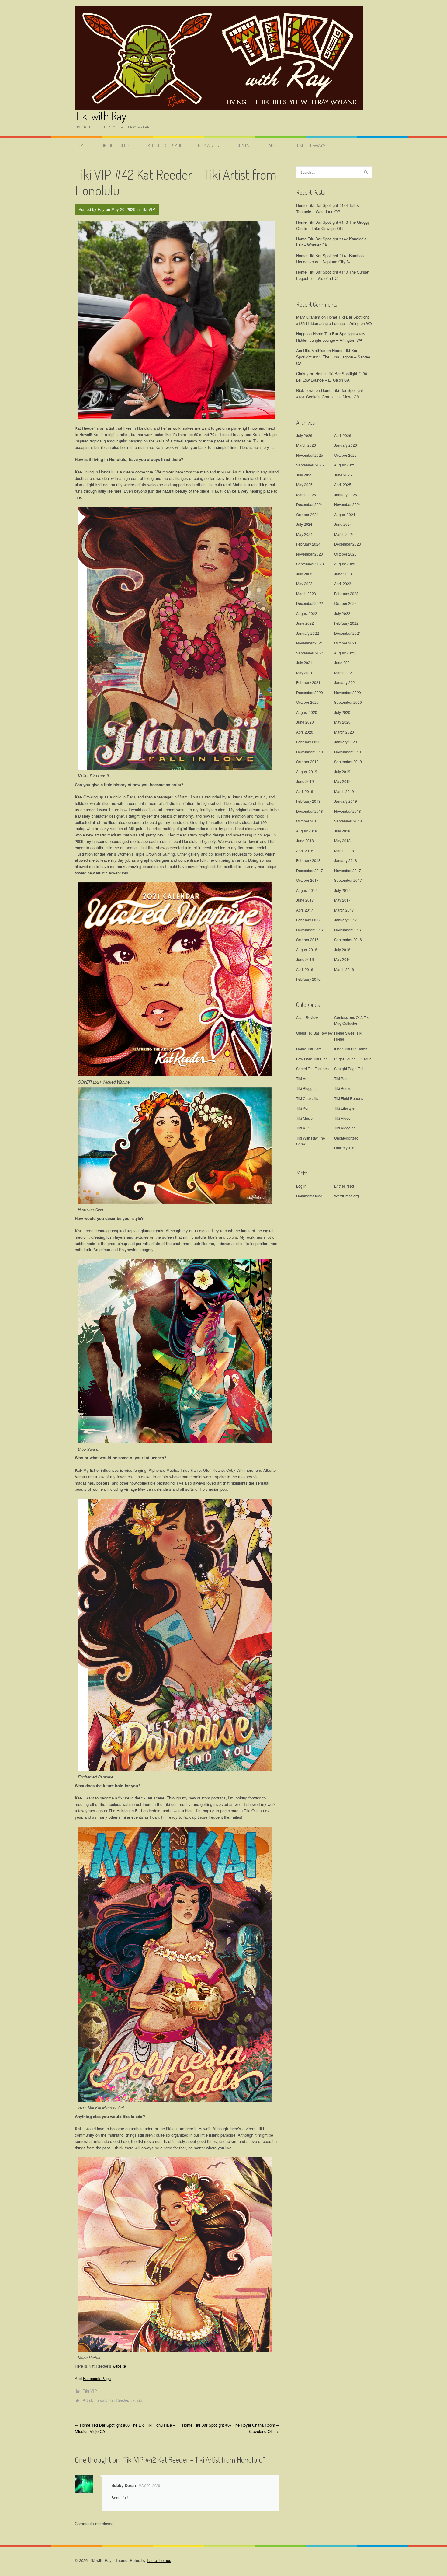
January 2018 (346, 860)
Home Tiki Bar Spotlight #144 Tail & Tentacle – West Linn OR (328, 208)
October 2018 (307, 821)
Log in (301, 1186)
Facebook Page (97, 2378)
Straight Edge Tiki (349, 1068)
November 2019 (348, 752)
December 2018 (310, 811)
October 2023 (345, 554)
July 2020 (342, 712)
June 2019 (305, 781)
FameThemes (159, 2560)
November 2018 (348, 811)
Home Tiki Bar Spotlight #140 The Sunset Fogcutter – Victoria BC (333, 275)
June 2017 (305, 900)
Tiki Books (343, 1088)
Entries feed (344, 1186)
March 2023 (306, 593)
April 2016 (305, 969)
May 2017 (342, 900)
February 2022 (346, 623)
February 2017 (308, 920)
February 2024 (308, 544)
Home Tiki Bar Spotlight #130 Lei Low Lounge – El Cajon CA (332, 377)
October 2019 (307, 761)
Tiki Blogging (307, 1088)
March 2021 (344, 673)
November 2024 (348, 504)
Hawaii (100, 2400)
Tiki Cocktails (307, 1098)
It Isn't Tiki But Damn (351, 1049)
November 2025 (310, 455)
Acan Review (307, 1017)
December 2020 (310, 692)
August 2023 (345, 564)
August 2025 (345, 465)
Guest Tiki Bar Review (314, 1033)
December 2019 (310, 752)
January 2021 (346, 682)
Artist (87, 2400)
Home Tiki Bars (309, 1049)
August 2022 (307, 613)
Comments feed (309, 1196)
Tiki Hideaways (311, 145)
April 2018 (305, 851)
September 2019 (348, 761)
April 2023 (343, 583)
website (119, 2366)
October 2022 (345, 603)
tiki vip (136, 2400)
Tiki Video (342, 1118)
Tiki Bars (341, 1079)
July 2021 (304, 663)
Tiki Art (302, 1079)
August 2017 (307, 890)
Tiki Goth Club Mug (164, 145)
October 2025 (345, 455)
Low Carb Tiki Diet (311, 1059)
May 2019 (342, 781)
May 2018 (342, 841)
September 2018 (348, 821)
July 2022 (342, 613)
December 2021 (348, 633)
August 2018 (307, 831)
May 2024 (304, 534)
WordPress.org (347, 1196)
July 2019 (342, 771)
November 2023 (310, 554)
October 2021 (345, 643)
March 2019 (344, 791)
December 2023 (348, 544)
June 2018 (305, 841)
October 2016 (307, 939)
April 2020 (305, 732)
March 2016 (344, 969)
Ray (101, 209)
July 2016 (342, 949)
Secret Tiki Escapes (312, 1068)
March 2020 (344, 732)
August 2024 (345, 514)
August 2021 (345, 653)
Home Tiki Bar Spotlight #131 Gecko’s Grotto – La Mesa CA (330, 393)
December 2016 (310, 930)
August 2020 (307, 712)
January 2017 (346, 920)
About (275, 145)
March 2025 (306, 495)
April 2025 (343, 485)
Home (80, 145)
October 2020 (307, 702)
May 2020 (342, 722)
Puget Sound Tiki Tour (352, 1059)
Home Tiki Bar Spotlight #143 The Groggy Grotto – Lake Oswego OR (333, 225)
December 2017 (310, 870)
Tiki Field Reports (349, 1098)
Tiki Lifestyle (344, 1108)
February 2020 (308, 742)
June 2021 (343, 663)
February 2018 (308, 860)
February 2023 (346, 593)
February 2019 (308, 801)
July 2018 (342, 831)
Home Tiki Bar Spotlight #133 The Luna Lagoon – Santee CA (333, 357)
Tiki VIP (148, 209)
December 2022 (310, 603)
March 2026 (306, 445)
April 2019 (305, 791)
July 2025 (304, 475)
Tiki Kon (303, 1108)
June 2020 (305, 722)
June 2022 (305, 623)
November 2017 (348, 870)
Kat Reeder (118, 2400)
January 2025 (346, 495)
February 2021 (308, 682)
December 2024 (310, 504)
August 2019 (307, 771)
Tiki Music (304, 1118)
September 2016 (348, 939)
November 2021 (310, 643)
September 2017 (348, 880)
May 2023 (304, 583)
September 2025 (310, 465)
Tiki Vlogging (345, 1128)
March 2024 (344, 534)
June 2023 (343, 574)
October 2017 (307, 880)
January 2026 (346, 445)
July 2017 (342, 890)
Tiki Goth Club (115, 145)
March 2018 (344, 851)
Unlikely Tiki (344, 1148)
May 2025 (304, 485)
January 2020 (346, 742)
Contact (245, 145)
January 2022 (308, 633)
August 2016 (307, 949)
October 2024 (307, 514)
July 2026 (304, 435)
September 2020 (348, 702)
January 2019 (346, 801)
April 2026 (343, 435)
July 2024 (304, 524)
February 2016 (308, 979)
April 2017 (305, 910)
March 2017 (344, 910)
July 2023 (304, 574)
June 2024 (343, 524)
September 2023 (310, 564)
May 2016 (342, 959)
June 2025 (343, 475)
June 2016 (305, 959)
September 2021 (310, 653)
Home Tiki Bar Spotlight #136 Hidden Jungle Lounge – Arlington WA (334, 320)
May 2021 (304, 673)
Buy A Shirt (210, 145)
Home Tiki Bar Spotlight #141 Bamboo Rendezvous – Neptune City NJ (330, 259)
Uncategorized (346, 1138)
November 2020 (348, 692)
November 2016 (348, 930)
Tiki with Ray (100, 116)
